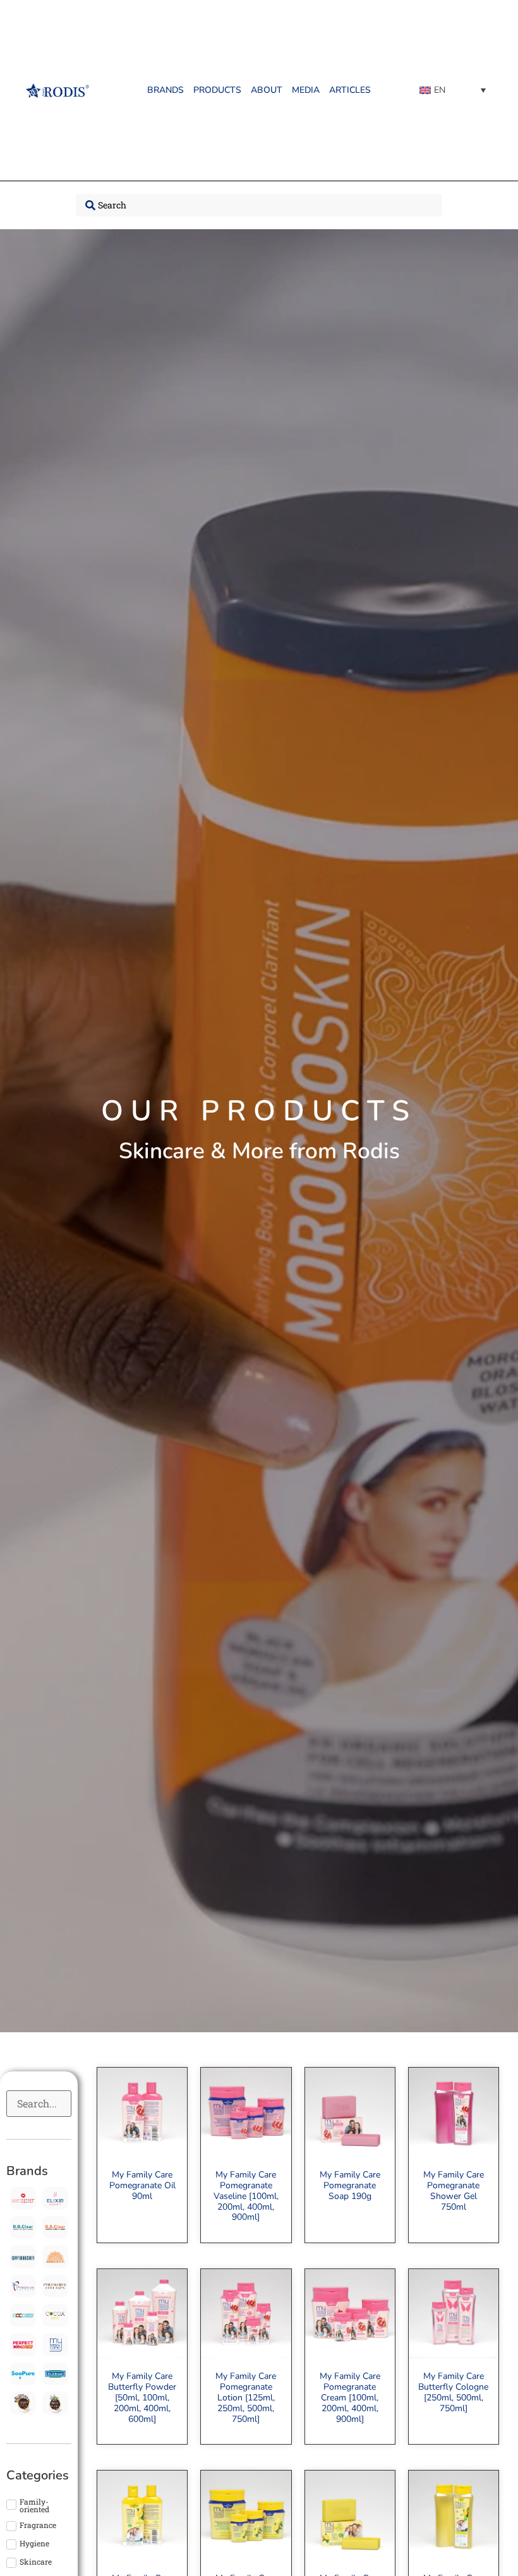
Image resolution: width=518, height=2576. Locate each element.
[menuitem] (453, 90)
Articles (350, 90)
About (267, 90)
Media (306, 90)
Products (217, 90)
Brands (166, 90)
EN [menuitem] (440, 90)
